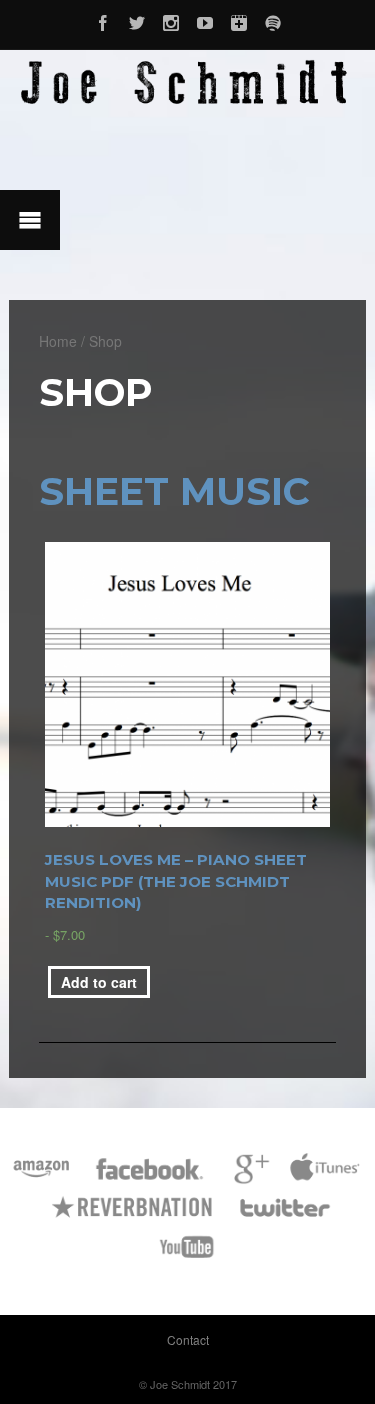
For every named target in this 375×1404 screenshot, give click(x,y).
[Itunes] (325, 1178)
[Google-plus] (239, 20)
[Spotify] (273, 20)
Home (58, 341)
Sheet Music (174, 491)
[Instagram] (171, 20)
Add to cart (99, 982)
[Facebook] (103, 20)
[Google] (248, 1178)
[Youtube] (205, 20)
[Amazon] (41, 1178)
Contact (188, 1339)
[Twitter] (137, 20)
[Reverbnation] (133, 1217)
